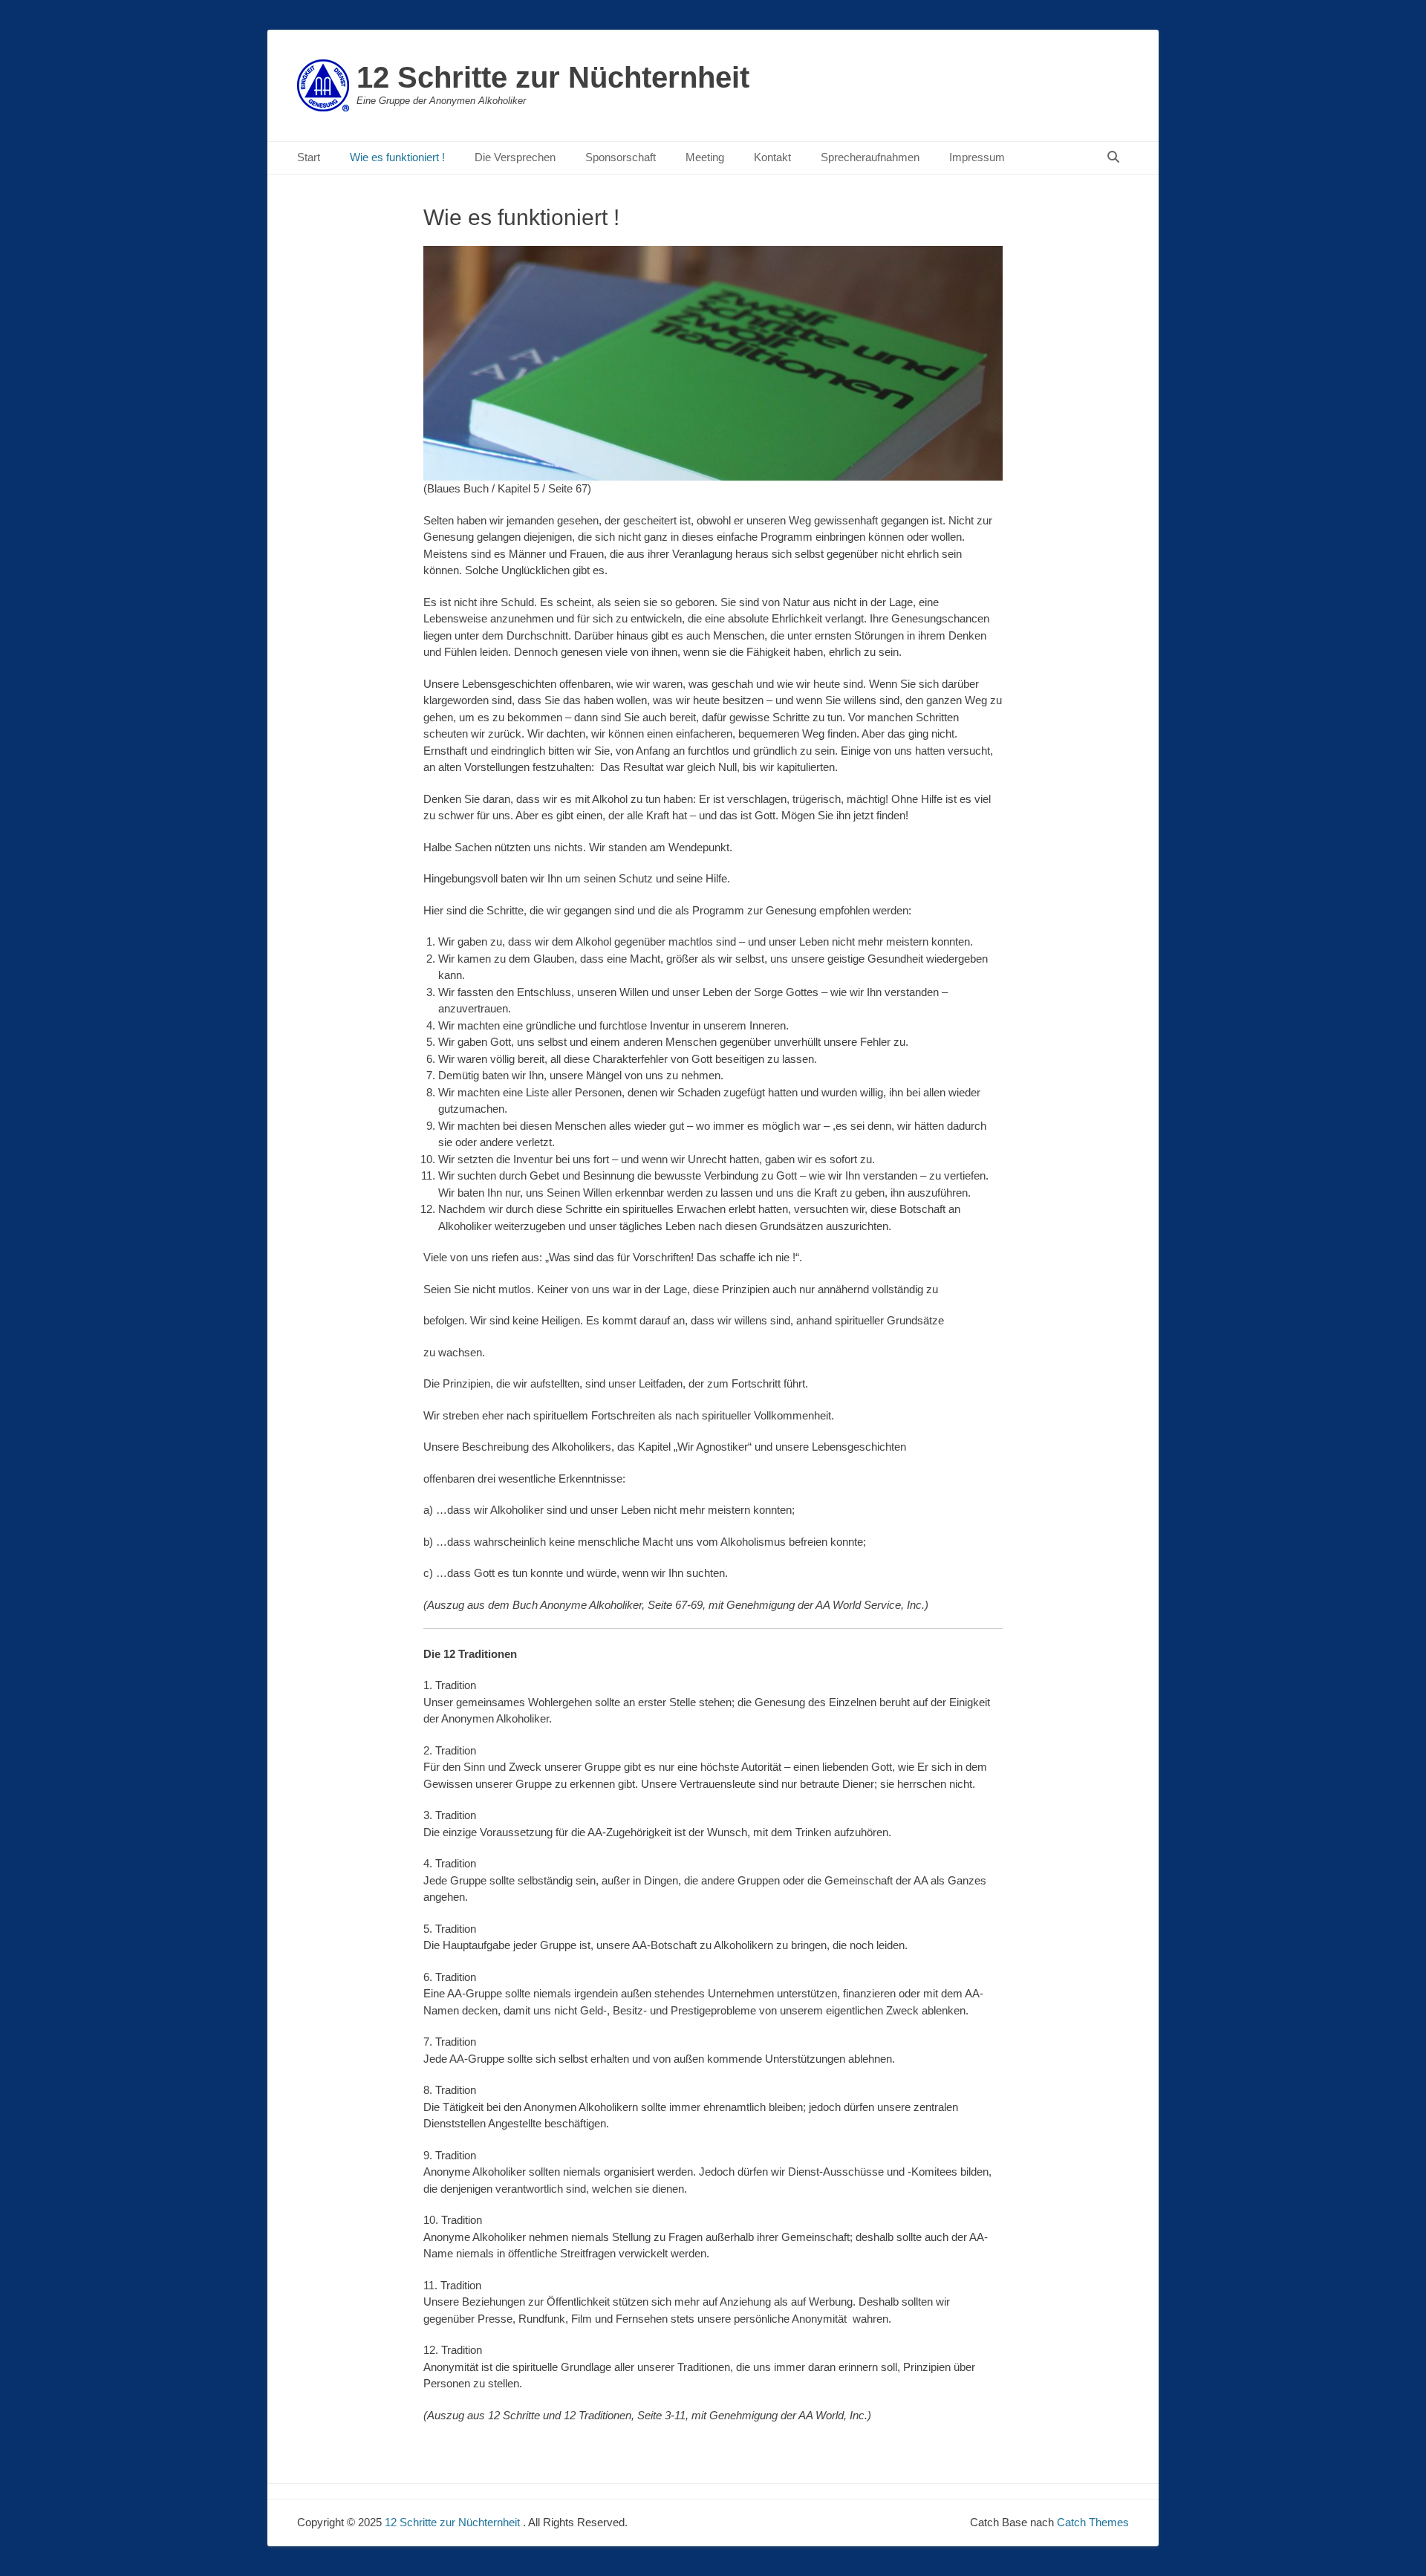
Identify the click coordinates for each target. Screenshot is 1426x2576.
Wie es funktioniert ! (397, 157)
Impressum (977, 157)
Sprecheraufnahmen (870, 157)
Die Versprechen (515, 157)
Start (309, 157)
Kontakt (772, 157)
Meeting (705, 157)
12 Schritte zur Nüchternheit (553, 77)
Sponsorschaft (621, 157)
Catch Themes (1093, 2522)
